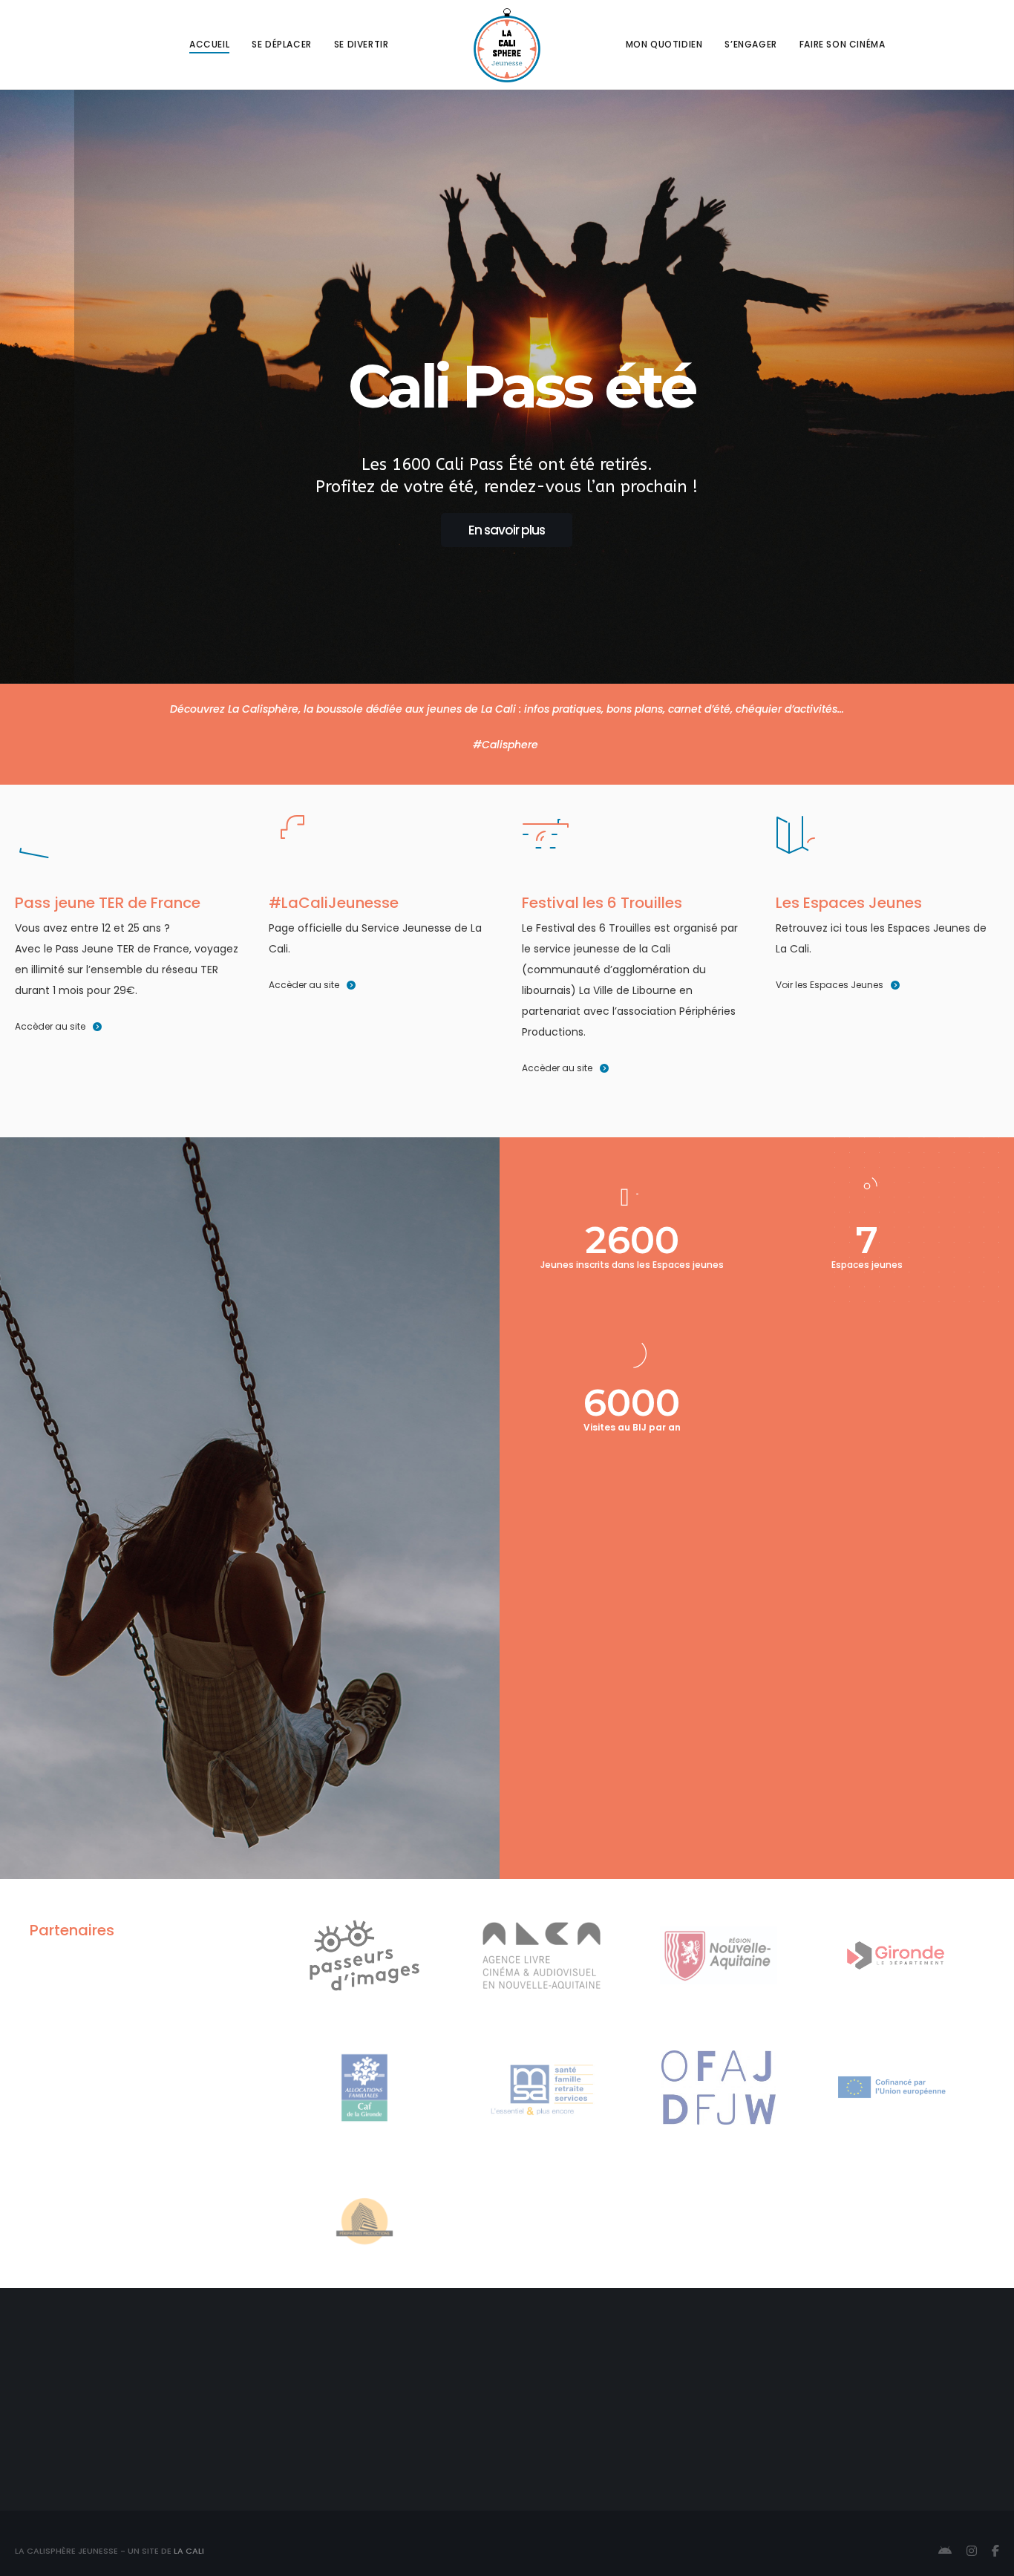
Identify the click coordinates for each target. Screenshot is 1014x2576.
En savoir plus (507, 530)
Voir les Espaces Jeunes (830, 985)
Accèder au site (50, 1026)
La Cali (189, 2551)
